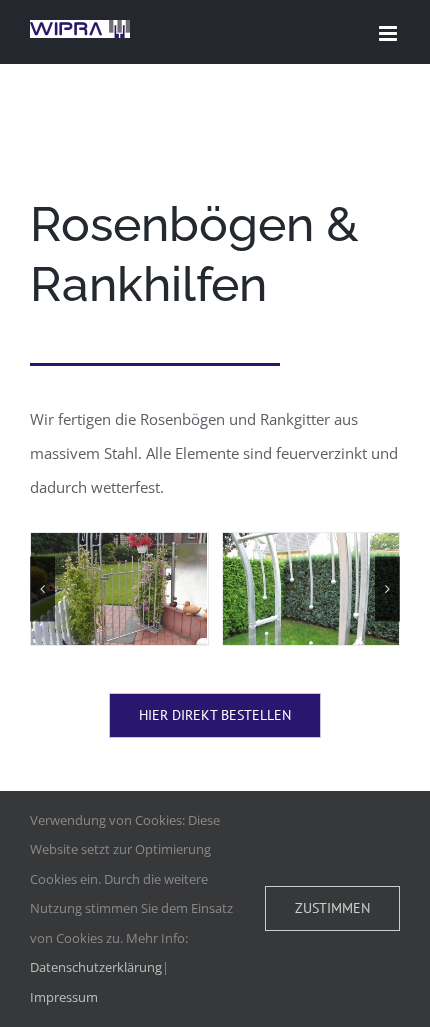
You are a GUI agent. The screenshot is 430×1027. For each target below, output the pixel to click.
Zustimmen (332, 908)
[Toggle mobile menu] (389, 33)
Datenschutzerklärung (96, 967)
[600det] (311, 588)
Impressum (64, 997)
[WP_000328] (119, 588)
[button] (42, 588)
